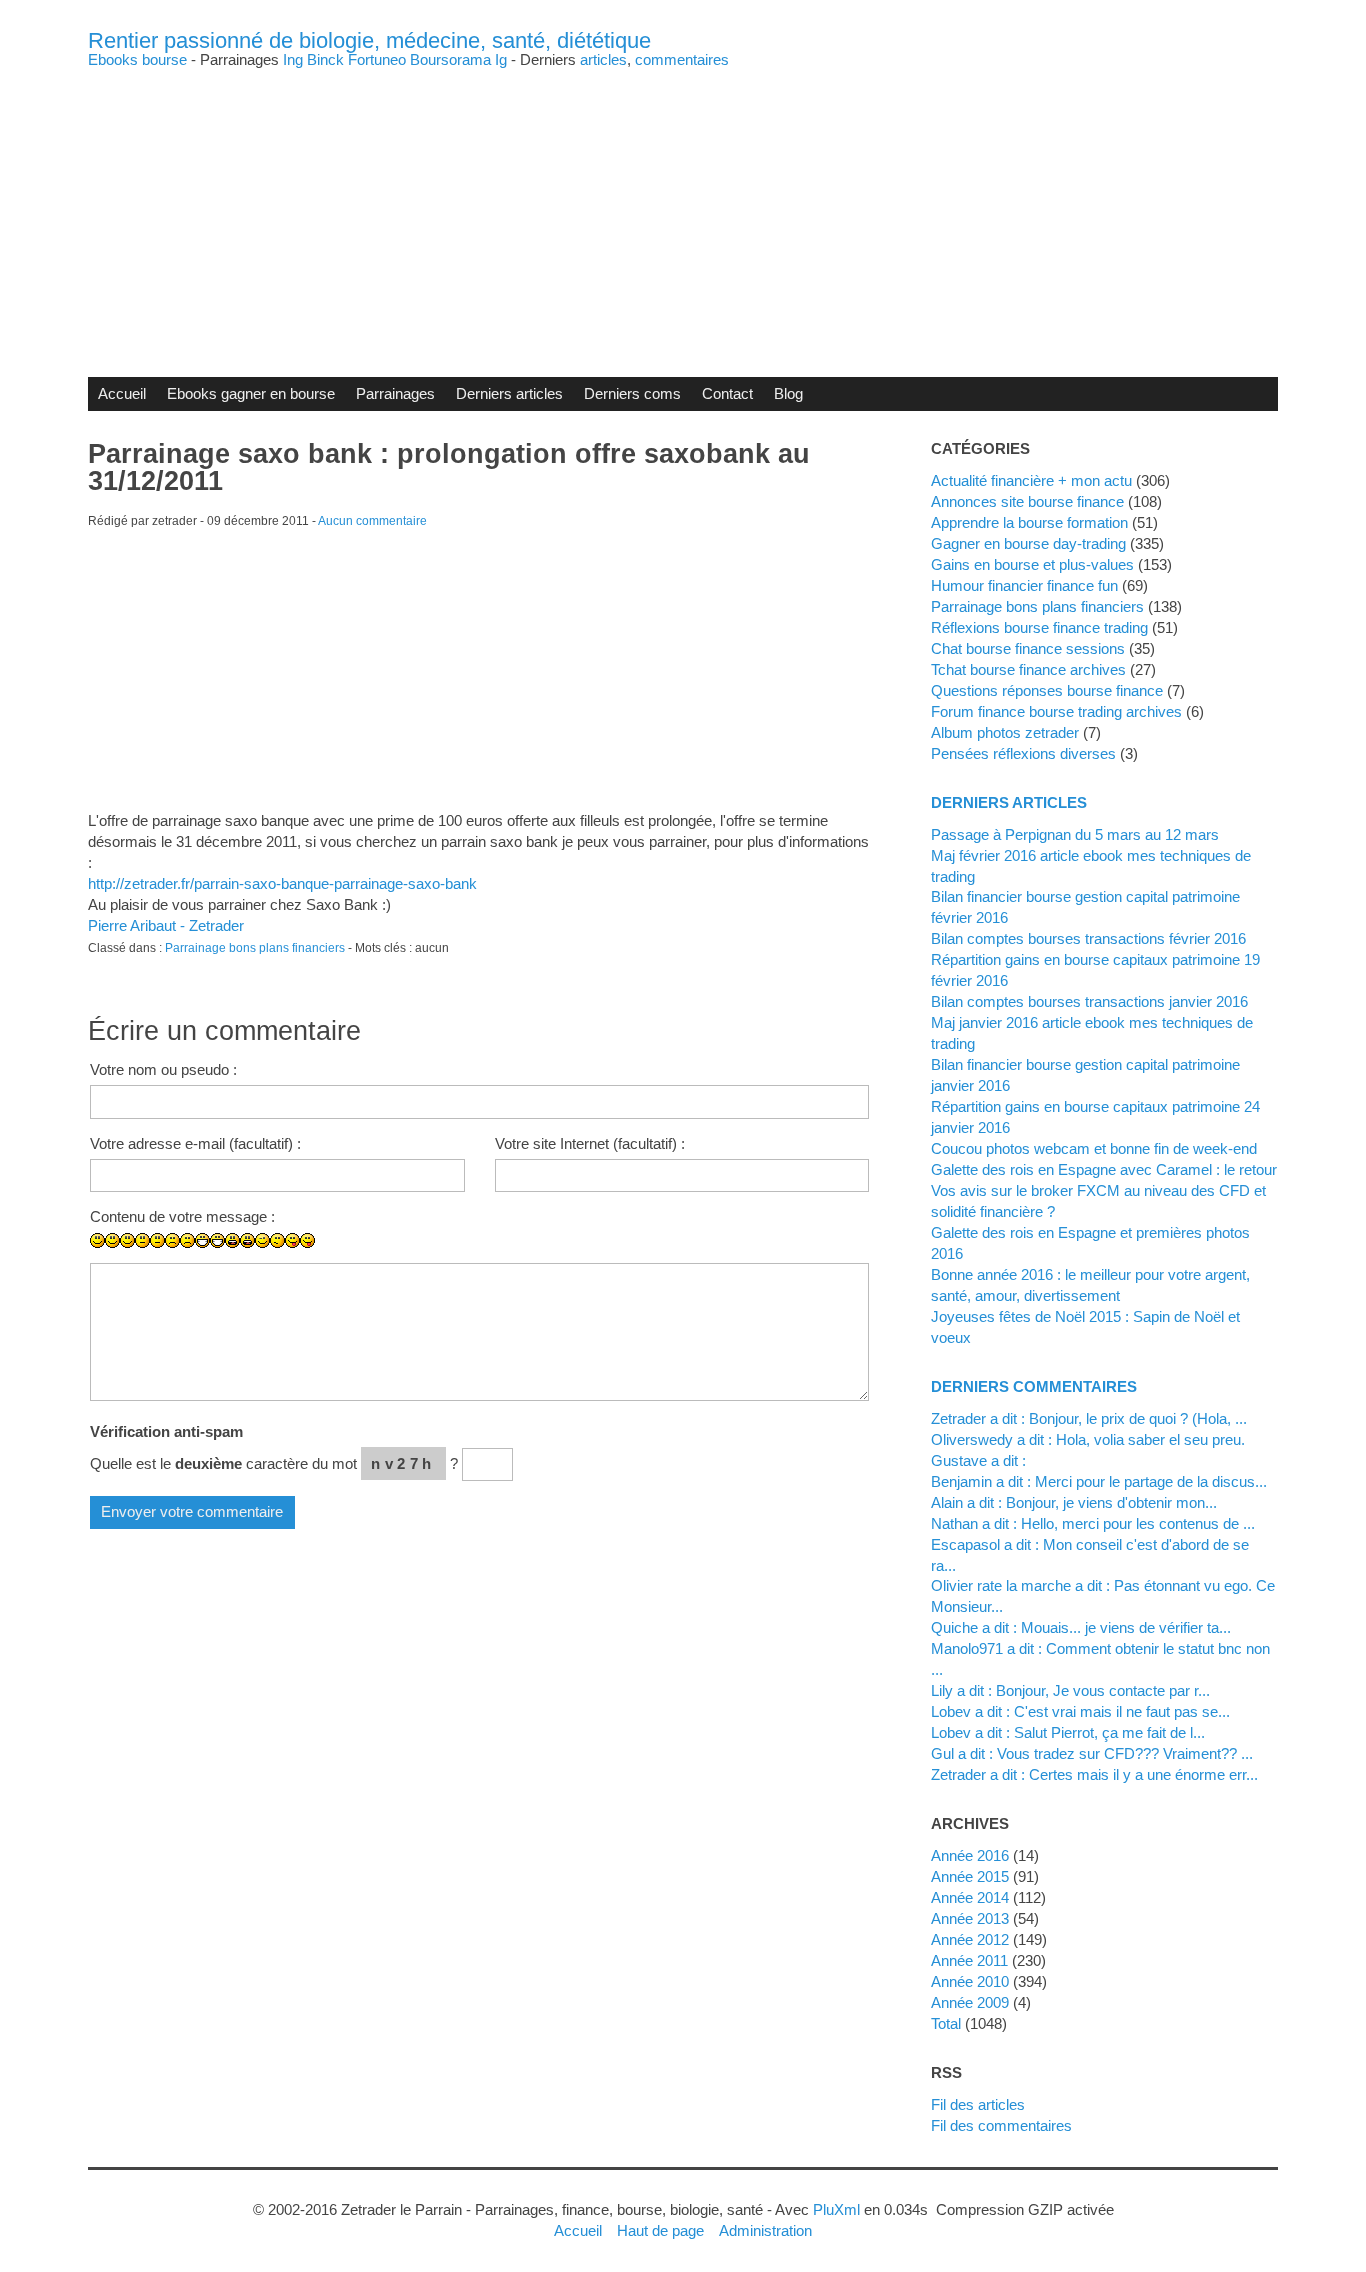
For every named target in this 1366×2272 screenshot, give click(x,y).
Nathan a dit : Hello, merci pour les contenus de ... (1093, 1523)
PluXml (836, 2209)
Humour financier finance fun (1024, 585)
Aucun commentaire (372, 521)
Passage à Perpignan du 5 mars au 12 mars (1075, 834)
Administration (765, 2230)
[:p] (307, 1240)
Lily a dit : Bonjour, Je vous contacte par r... (1070, 1690)
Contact (727, 393)
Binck (325, 59)
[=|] (157, 1240)
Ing (293, 59)
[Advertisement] (683, 207)
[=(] (187, 1240)
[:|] (142, 1240)
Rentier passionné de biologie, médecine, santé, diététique (369, 40)
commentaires (682, 59)
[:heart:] (427, 1255)
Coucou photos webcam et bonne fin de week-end (1094, 1148)
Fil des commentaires (1001, 2125)
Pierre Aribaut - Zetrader (166, 925)
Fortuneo (377, 59)
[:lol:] (322, 1255)
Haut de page (660, 2230)
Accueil (122, 393)
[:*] (382, 1255)
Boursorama (450, 59)
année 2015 (970, 1876)
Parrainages (395, 393)
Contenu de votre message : (182, 1216)
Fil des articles (978, 2104)
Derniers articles (509, 393)
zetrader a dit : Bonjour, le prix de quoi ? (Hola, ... (1089, 1418)
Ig (501, 59)
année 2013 (970, 1918)
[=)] (127, 1240)
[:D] (202, 1240)
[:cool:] (367, 1255)
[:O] (247, 1240)
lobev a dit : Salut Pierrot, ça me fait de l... (1068, 1732)
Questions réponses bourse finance (1047, 690)
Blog (788, 393)
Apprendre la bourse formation (1029, 522)
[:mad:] (337, 1255)
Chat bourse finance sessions (1028, 648)
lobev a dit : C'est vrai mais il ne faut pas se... (1080, 1711)
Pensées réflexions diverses (1023, 753)
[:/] (277, 1240)
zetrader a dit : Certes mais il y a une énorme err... (1094, 1774)
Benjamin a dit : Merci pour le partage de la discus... (1099, 1481)
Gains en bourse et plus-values (1032, 564)
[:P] (292, 1240)
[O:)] (397, 1255)
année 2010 (970, 1981)
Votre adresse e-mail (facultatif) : (195, 1143)
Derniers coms (632, 393)
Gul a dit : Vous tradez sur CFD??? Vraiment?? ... (1092, 1753)
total (948, 2023)
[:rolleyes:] (352, 1255)
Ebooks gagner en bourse (251, 393)
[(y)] (457, 1255)
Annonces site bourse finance (1027, 501)
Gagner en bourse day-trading (1028, 543)
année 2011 (969, 1960)
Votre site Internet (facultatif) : (590, 1143)
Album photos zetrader (1005, 732)
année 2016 (970, 1855)
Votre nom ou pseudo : (163, 1069)
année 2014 (970, 1897)
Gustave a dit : (978, 1460)
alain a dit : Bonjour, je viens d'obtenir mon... (1074, 1502)
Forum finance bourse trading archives (1056, 711)
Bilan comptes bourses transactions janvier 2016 (1089, 1001)
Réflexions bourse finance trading (1039, 627)
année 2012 (970, 1939)
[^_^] (442, 1255)
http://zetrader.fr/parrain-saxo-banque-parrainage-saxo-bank (282, 883)
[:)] (97, 1240)
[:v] (412, 1255)
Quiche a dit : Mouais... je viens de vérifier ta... (1081, 1627)
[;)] (262, 1240)
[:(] (172, 1240)
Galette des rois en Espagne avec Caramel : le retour (1104, 1169)
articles (603, 59)
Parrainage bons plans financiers (255, 948)
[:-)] (112, 1240)
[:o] (232, 1240)
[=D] (217, 1240)
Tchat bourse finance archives (1028, 669)
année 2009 (970, 2002)
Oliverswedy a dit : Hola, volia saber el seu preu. (1088, 1439)
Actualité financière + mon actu (1031, 480)
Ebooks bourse (137, 59)
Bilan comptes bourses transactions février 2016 (1088, 938)
